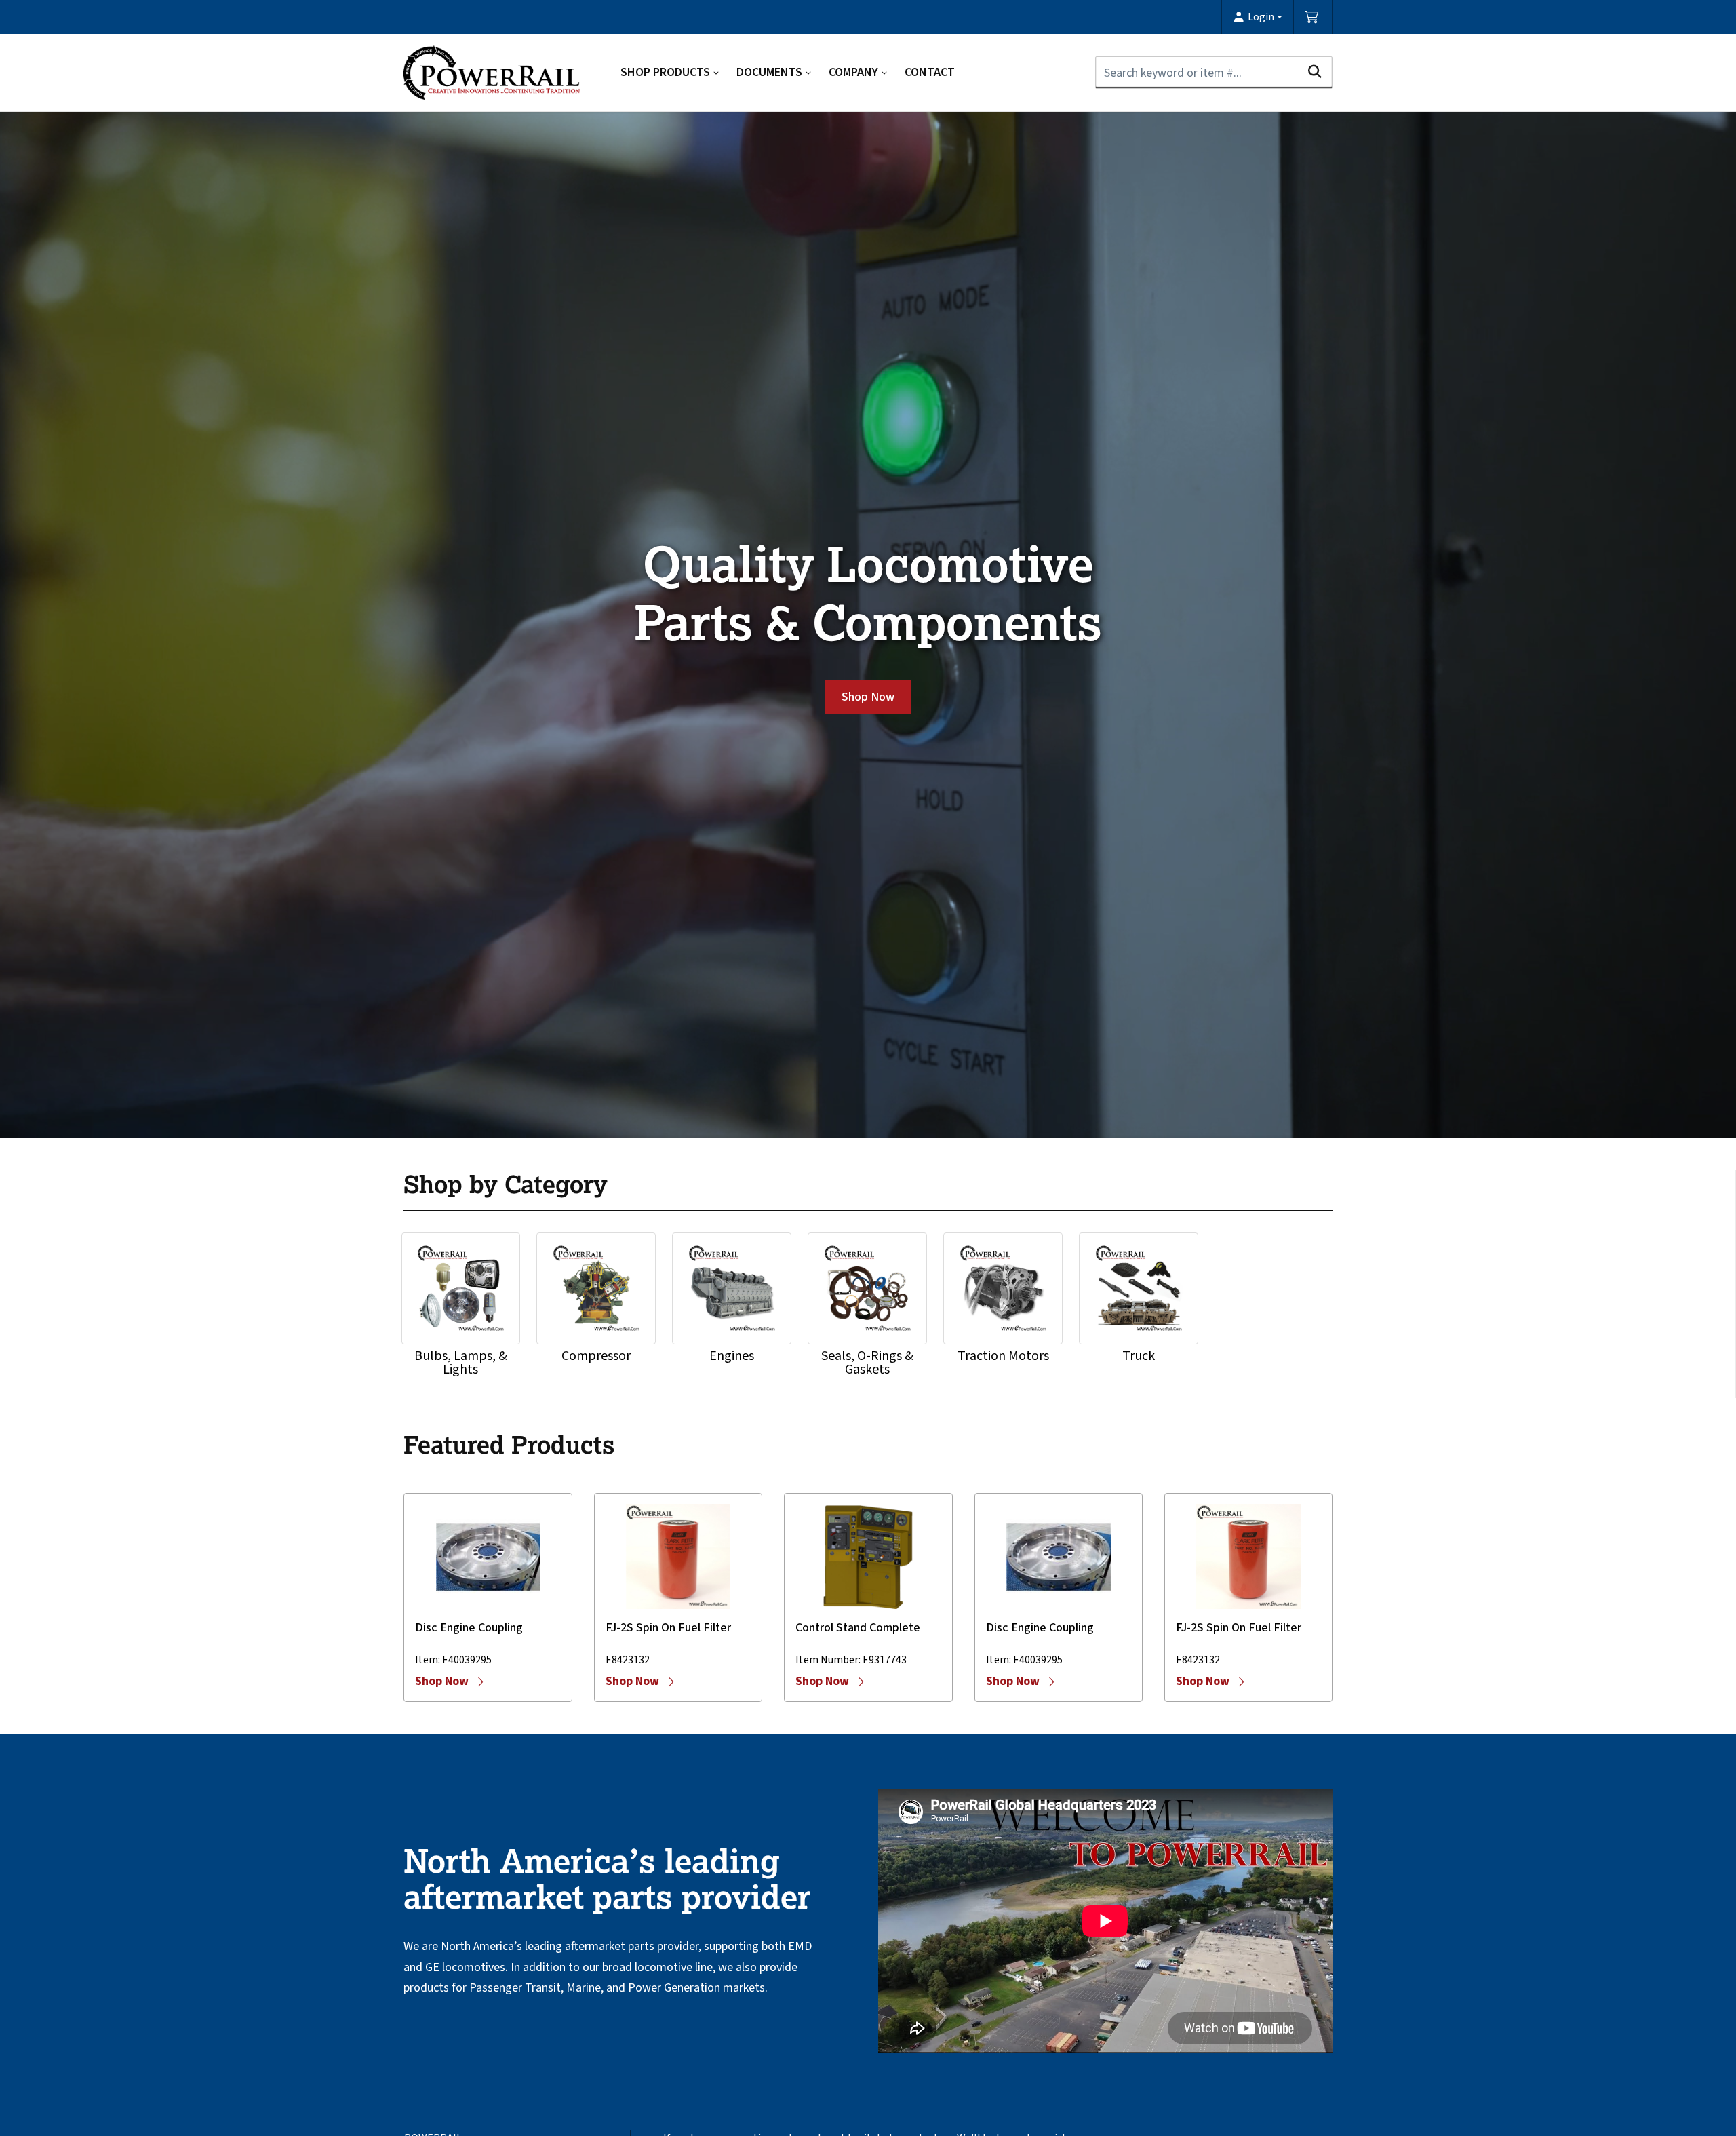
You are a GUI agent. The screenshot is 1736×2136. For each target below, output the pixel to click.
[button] (1258, 17)
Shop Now (868, 697)
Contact (930, 72)
